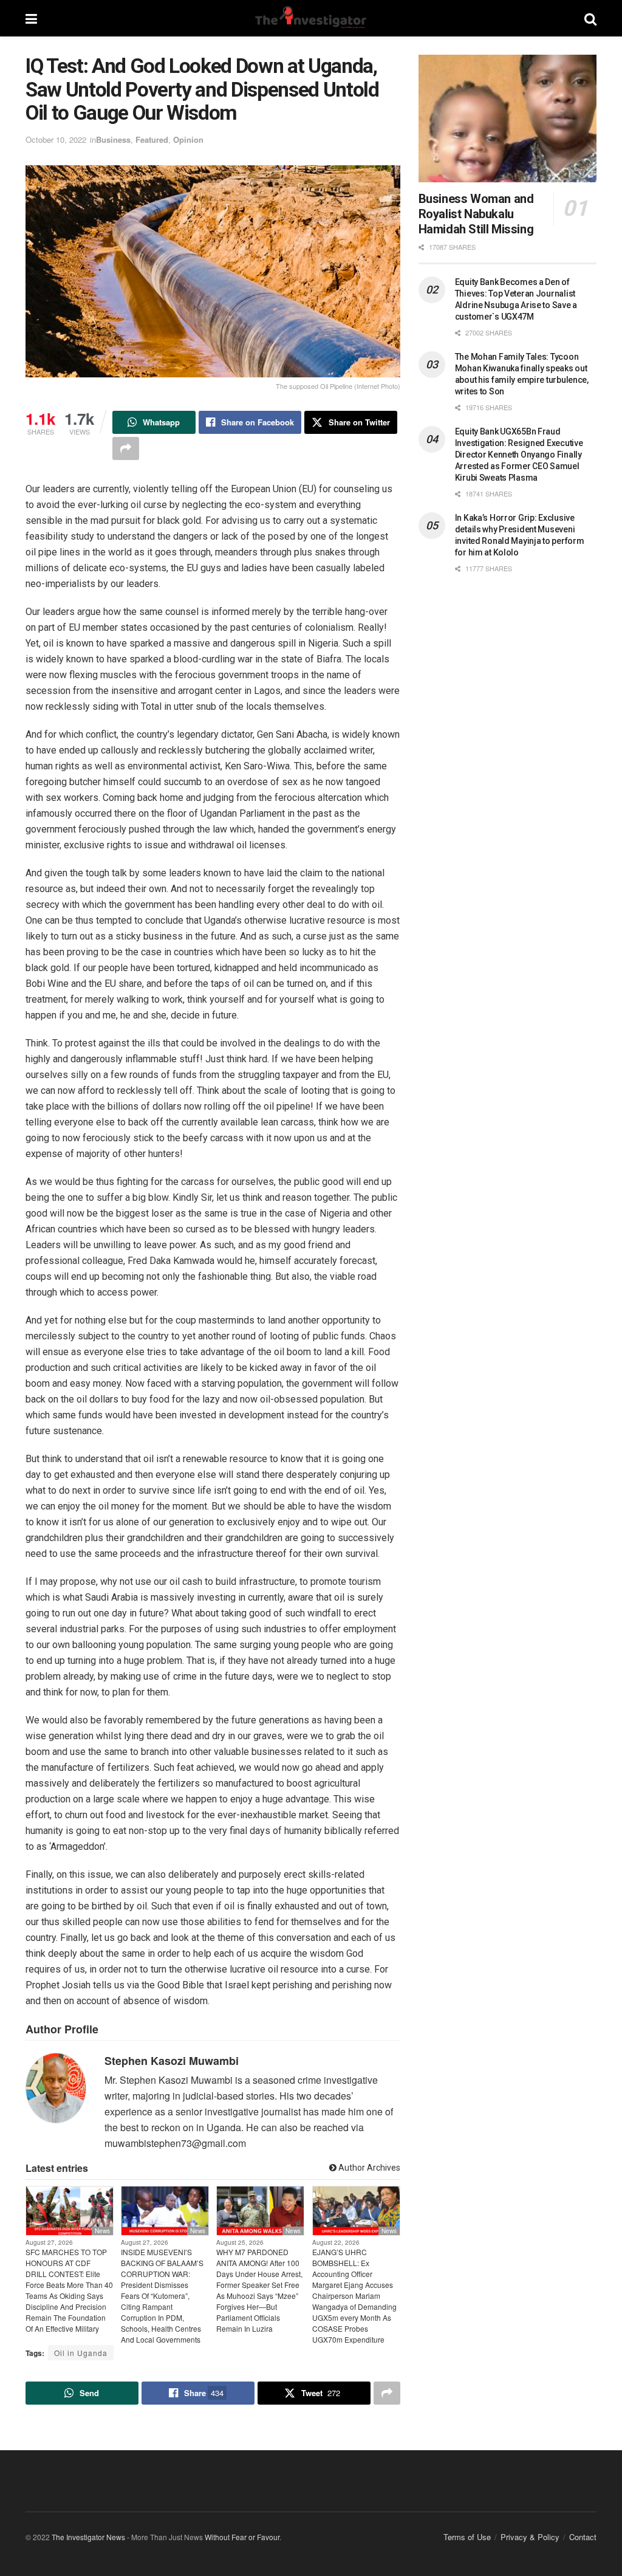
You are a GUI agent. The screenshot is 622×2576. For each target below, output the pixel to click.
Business (113, 139)
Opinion (188, 139)
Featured (152, 139)
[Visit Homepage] (310, 18)
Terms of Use (467, 2537)
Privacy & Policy (530, 2537)
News (102, 2231)
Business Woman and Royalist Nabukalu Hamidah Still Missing (476, 214)
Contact (583, 2537)
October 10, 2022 (56, 139)
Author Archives (368, 2168)
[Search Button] (590, 18)
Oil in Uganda (81, 2353)
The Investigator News (88, 2537)
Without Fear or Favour (242, 2537)
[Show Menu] (31, 18)
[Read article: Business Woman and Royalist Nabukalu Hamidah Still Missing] (508, 118)
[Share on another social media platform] (126, 448)
